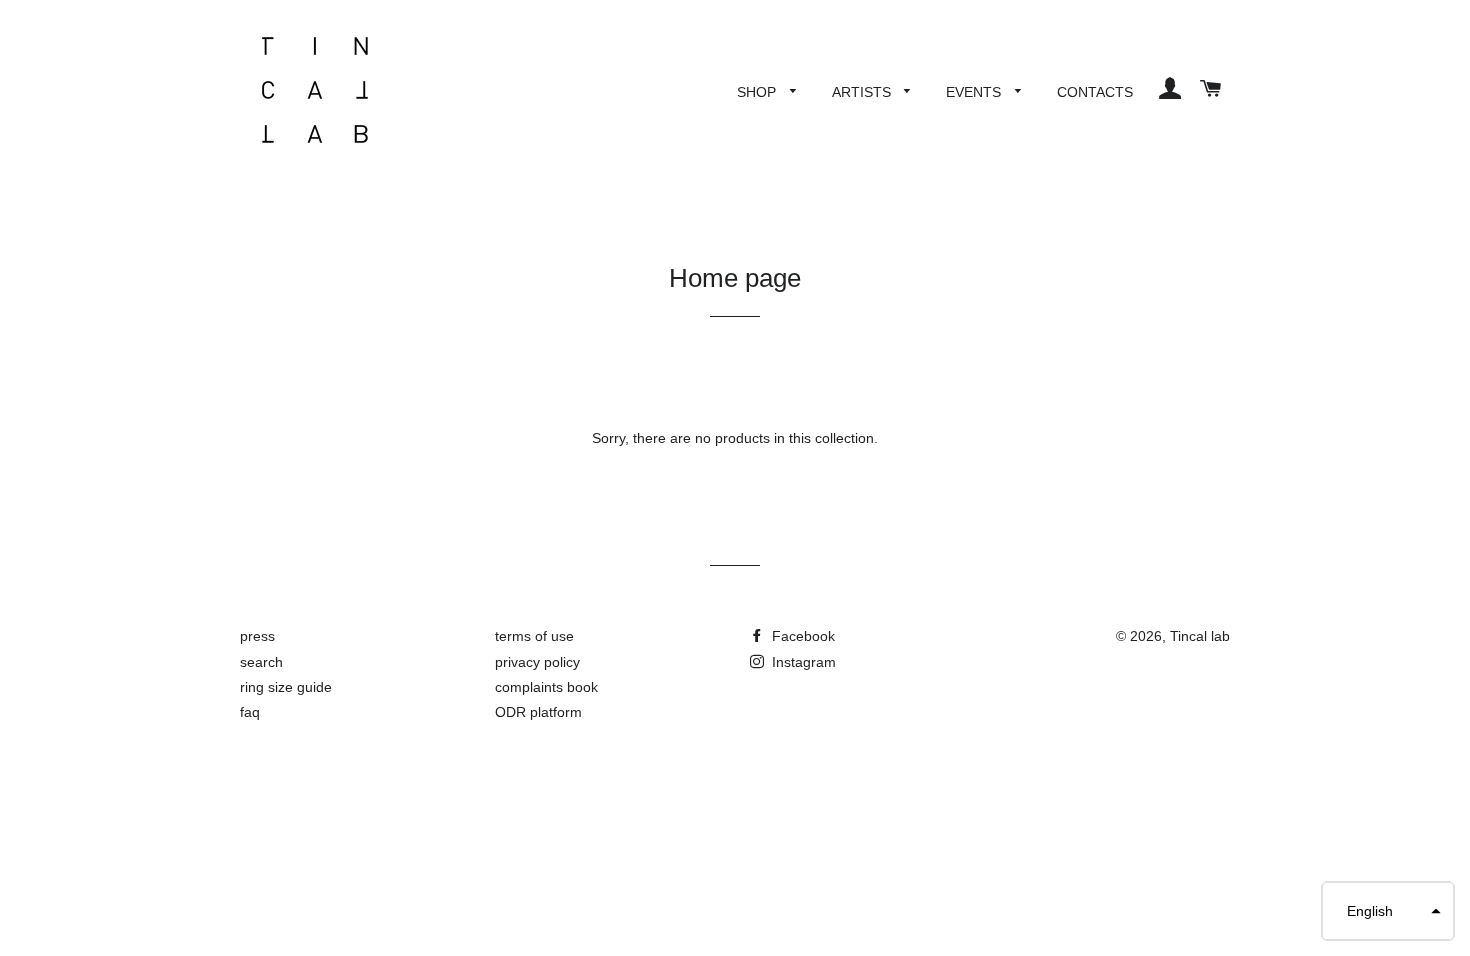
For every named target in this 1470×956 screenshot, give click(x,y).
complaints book (546, 687)
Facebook (801, 636)
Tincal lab (1200, 636)
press (257, 636)
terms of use (534, 636)
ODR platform (538, 712)
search (261, 662)
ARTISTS (863, 92)
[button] (1388, 911)
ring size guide (286, 687)
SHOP (758, 92)
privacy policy (537, 662)
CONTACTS (1095, 92)
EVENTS (975, 92)
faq (250, 712)
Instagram (802, 662)
